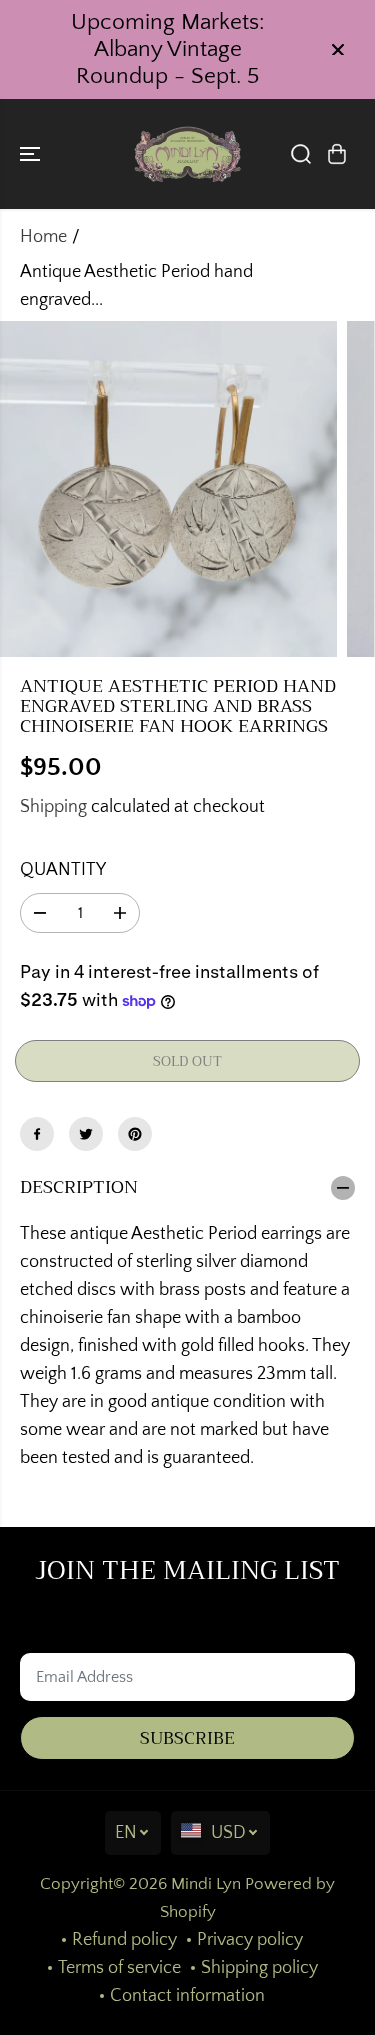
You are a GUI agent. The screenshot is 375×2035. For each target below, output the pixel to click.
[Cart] (337, 154)
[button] (32, 154)
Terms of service (119, 1968)
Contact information (187, 1996)
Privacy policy (250, 1940)
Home (43, 237)
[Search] (301, 154)
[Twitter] (86, 1134)
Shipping (53, 807)
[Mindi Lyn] (187, 154)
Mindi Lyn (206, 1884)
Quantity (63, 870)
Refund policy (124, 1940)
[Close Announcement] (338, 50)
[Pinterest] (135, 1134)
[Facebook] (37, 1134)
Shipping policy (259, 1968)
